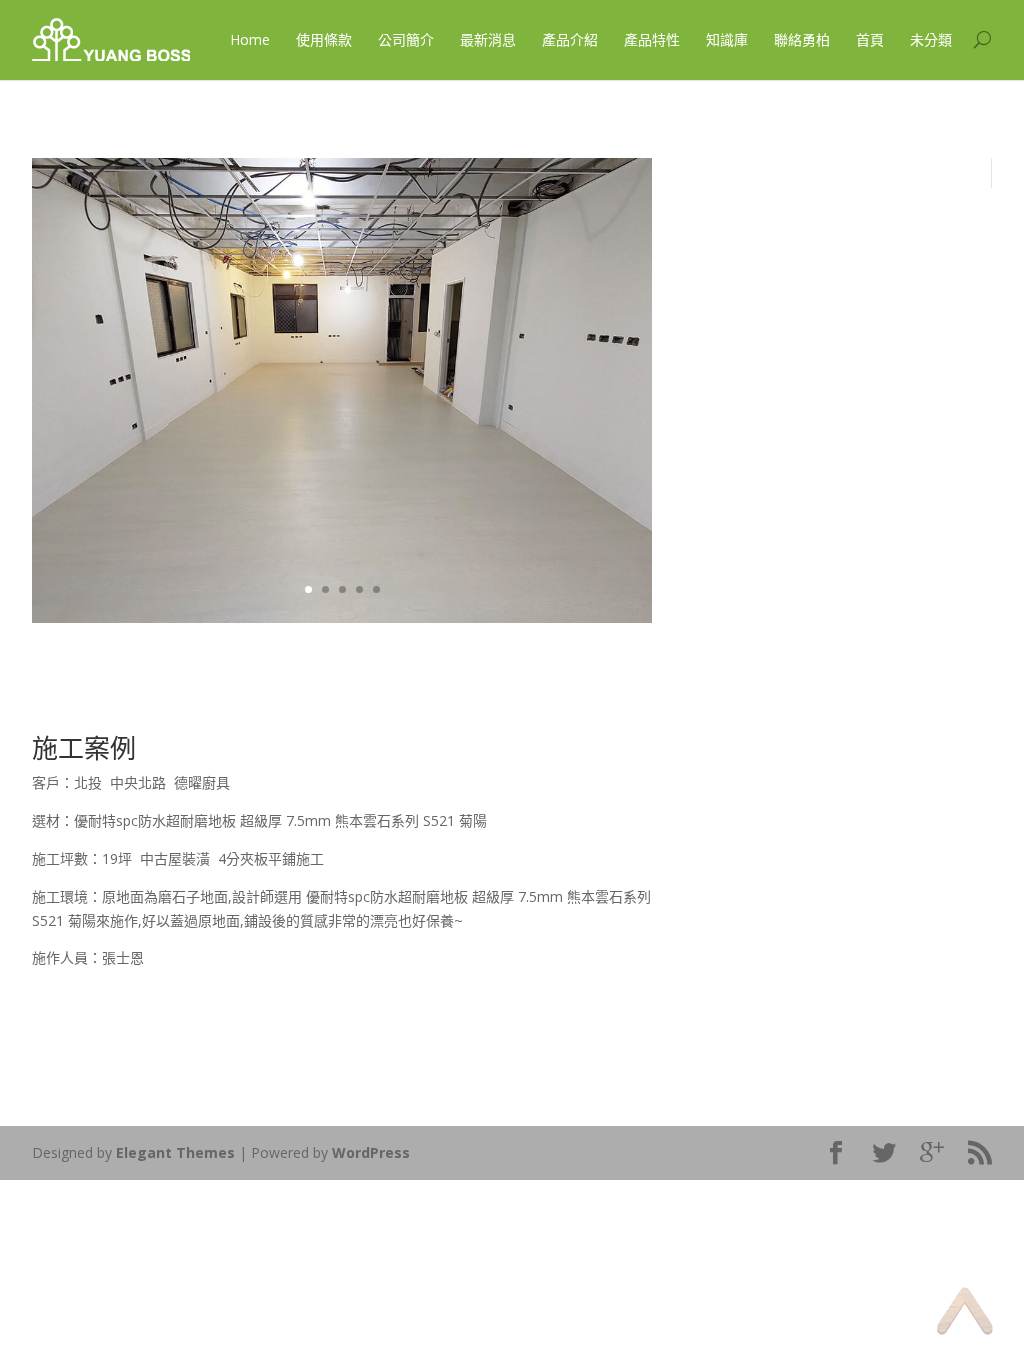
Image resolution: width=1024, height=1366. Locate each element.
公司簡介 (406, 39)
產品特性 (652, 39)
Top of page (964, 1310)
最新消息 (488, 39)
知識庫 (727, 39)
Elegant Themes (175, 1152)
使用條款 (324, 39)
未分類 (931, 39)
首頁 (870, 39)
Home (250, 39)
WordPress (371, 1152)
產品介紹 (570, 39)
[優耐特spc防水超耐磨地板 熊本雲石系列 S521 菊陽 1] (342, 617)
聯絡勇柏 (802, 39)
